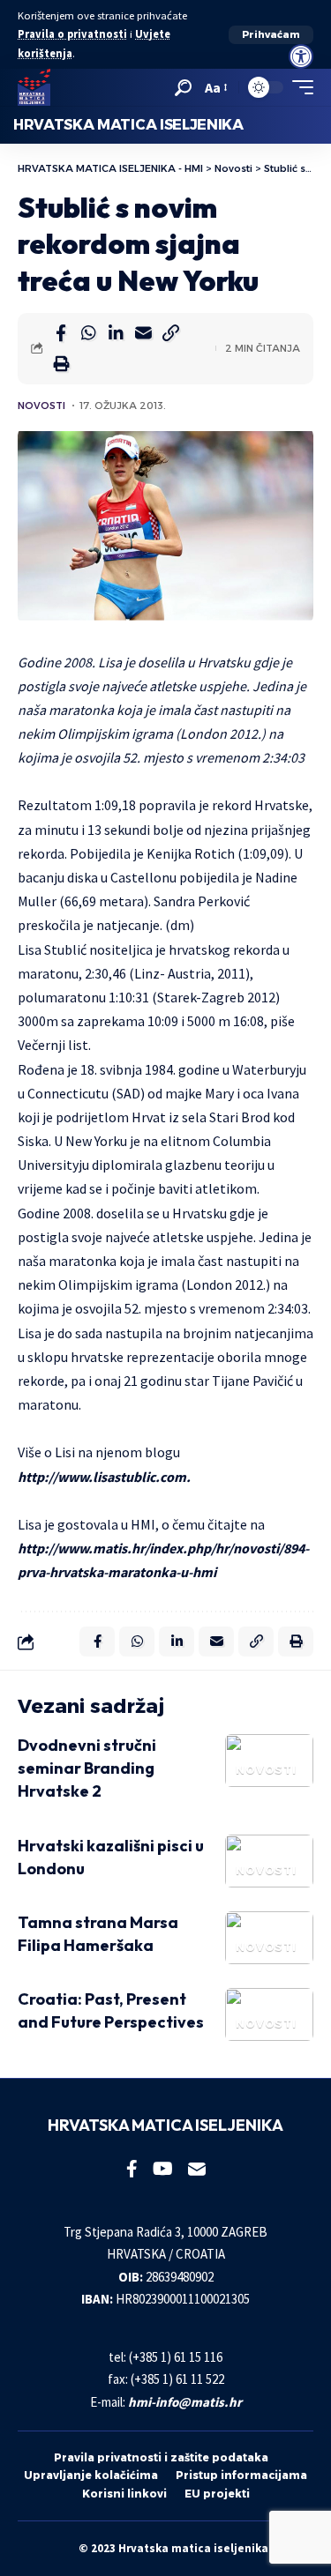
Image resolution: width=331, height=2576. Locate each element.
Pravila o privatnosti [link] (72, 34)
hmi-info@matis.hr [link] (185, 2402)
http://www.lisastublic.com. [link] (104, 1477)
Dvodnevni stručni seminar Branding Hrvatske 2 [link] (87, 1768)
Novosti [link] (41, 406)
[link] (301, 56)
